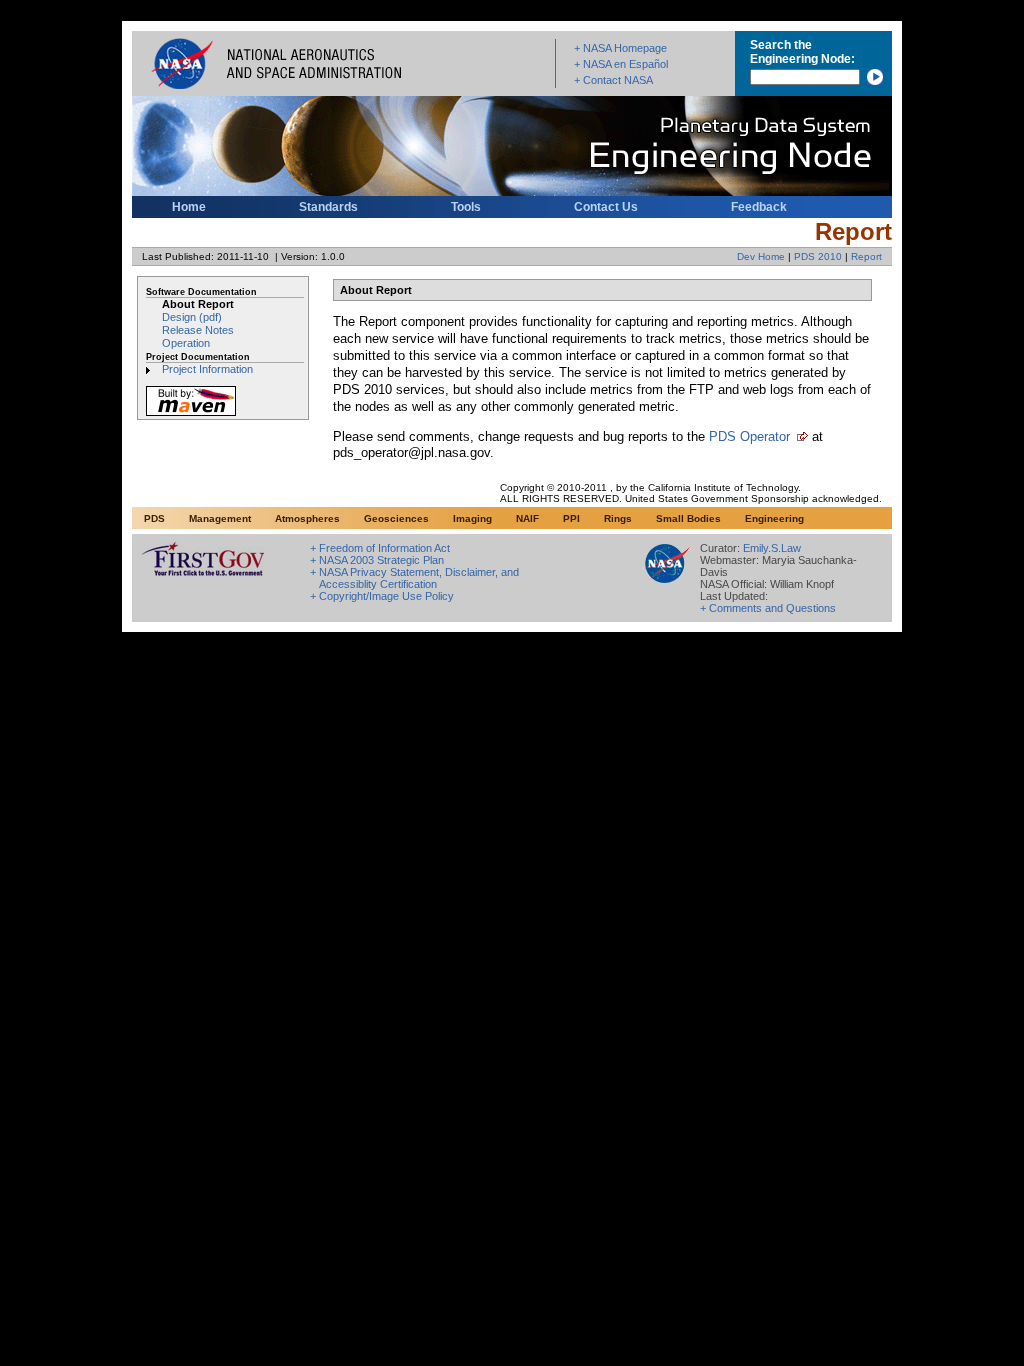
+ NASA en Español (621, 64)
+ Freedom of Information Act (380, 548)
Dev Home (761, 256)
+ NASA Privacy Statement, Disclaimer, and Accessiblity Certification (414, 578)
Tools (466, 207)
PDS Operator (749, 436)
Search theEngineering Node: (802, 52)
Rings (618, 518)
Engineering (774, 518)
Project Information (207, 369)
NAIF (527, 518)
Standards (328, 207)
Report (866, 256)
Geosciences (396, 518)
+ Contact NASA (613, 80)
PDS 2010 (818, 256)
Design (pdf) (192, 317)
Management (220, 518)
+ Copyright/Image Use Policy (382, 596)
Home (189, 207)
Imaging (472, 518)
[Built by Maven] (191, 415)
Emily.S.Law (772, 548)
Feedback (759, 207)
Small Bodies (688, 518)
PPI (571, 518)
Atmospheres (307, 518)
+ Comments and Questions (768, 608)
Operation (186, 343)
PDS (154, 518)
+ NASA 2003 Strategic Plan (377, 560)
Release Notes (198, 330)
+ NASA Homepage (620, 48)
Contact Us (606, 207)
